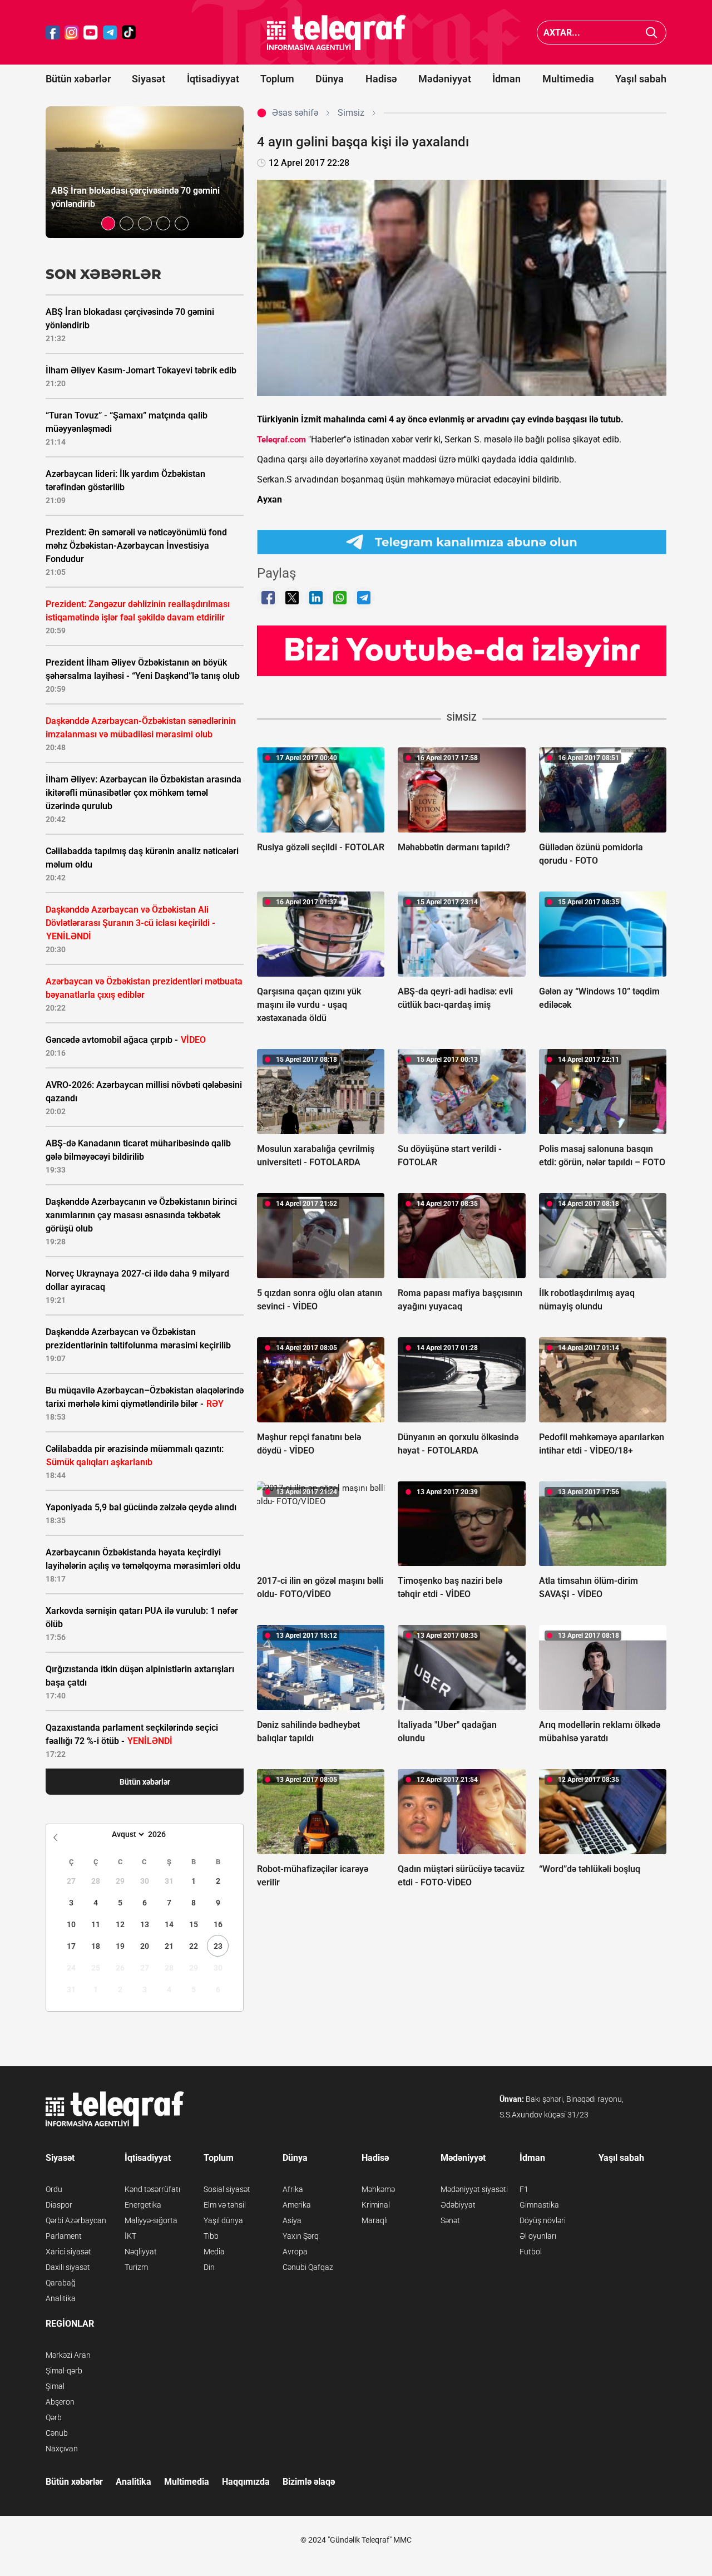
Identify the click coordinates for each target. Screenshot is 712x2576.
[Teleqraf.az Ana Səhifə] (337, 33)
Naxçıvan (62, 2449)
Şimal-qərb (64, 2371)
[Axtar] (652, 33)
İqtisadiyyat (213, 79)
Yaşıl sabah (641, 79)
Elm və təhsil (225, 2205)
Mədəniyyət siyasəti (474, 2189)
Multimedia (568, 79)
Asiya (292, 2220)
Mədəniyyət (445, 79)
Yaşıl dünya (223, 2220)
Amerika (297, 2205)
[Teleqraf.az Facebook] (53, 33)
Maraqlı (375, 2220)
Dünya (330, 79)
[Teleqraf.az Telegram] (110, 33)
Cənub (57, 2433)
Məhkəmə (378, 2189)
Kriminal (376, 2205)
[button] (108, 223)
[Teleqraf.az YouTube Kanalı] (462, 651)
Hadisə (381, 79)
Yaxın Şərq (301, 2236)
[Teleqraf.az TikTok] (129, 33)
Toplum (277, 79)
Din (209, 2267)
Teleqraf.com (281, 440)
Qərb (54, 2417)
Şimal (55, 2386)
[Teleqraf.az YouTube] (91, 33)
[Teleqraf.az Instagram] (72, 33)
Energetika (143, 2205)
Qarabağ (61, 2283)
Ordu (54, 2189)
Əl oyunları (538, 2236)
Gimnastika (539, 2205)
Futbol (531, 2252)
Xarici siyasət (68, 2252)
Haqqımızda (246, 2482)
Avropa (295, 2252)
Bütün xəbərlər (78, 79)
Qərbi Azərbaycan (76, 2220)
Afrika (293, 2189)
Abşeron (60, 2402)
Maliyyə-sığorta (151, 2220)
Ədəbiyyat (458, 2205)
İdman (506, 79)
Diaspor (59, 2205)
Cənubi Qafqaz (308, 2267)
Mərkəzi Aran (68, 2355)
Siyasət (149, 79)
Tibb (211, 2236)
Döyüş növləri (543, 2220)
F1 (524, 2189)
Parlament (64, 2236)
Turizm (136, 2267)
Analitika (61, 2298)
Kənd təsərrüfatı (152, 2189)
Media (214, 2252)
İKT (130, 2236)
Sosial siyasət (227, 2189)
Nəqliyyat (141, 2252)
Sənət (450, 2220)
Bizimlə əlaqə (309, 2482)
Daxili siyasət (68, 2267)
